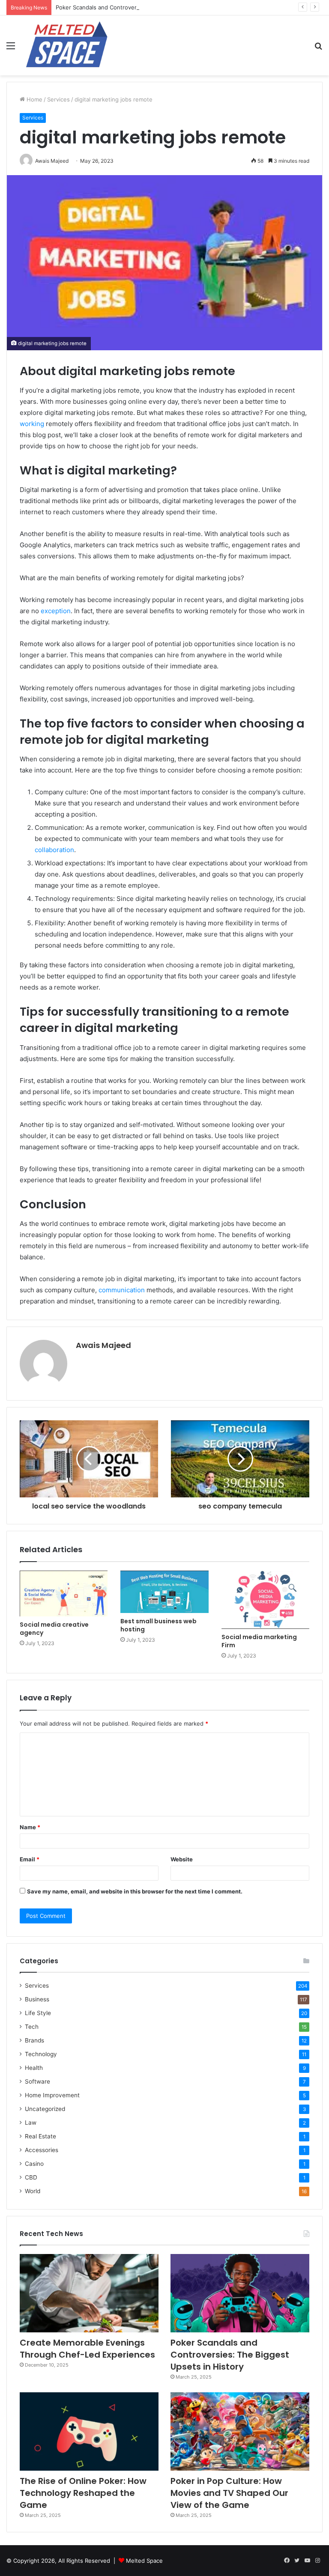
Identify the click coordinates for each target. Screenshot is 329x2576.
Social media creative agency (54, 1629)
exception (56, 611)
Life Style (38, 2013)
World (33, 2191)
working (33, 424)
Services (58, 99)
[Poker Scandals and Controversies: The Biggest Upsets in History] (240, 2293)
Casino (34, 2164)
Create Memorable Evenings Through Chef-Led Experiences (87, 2349)
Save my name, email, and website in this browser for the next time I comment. (135, 1891)
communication (123, 1290)
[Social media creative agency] (64, 1594)
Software (37, 2081)
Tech (32, 2027)
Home (34, 99)
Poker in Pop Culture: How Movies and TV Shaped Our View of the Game (229, 2493)
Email (30, 1859)
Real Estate (40, 2136)
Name (30, 1827)
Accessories (42, 2150)
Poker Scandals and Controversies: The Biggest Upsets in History (144, 7)
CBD (31, 2177)
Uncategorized (45, 2109)
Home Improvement (52, 2095)
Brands (34, 2040)
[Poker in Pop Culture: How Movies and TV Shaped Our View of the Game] (240, 2431)
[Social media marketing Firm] (265, 1600)
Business (37, 1999)
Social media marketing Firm (259, 1641)
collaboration (54, 850)
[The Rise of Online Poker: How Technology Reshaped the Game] (89, 2431)
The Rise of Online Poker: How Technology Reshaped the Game (83, 2493)
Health (34, 2068)
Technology (41, 2054)
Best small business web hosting (159, 1625)
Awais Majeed (103, 1345)
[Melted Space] (67, 45)
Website (182, 1859)
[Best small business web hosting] (164, 1592)
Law (31, 2123)
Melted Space (144, 2561)
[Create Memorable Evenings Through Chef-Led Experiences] (89, 2293)
